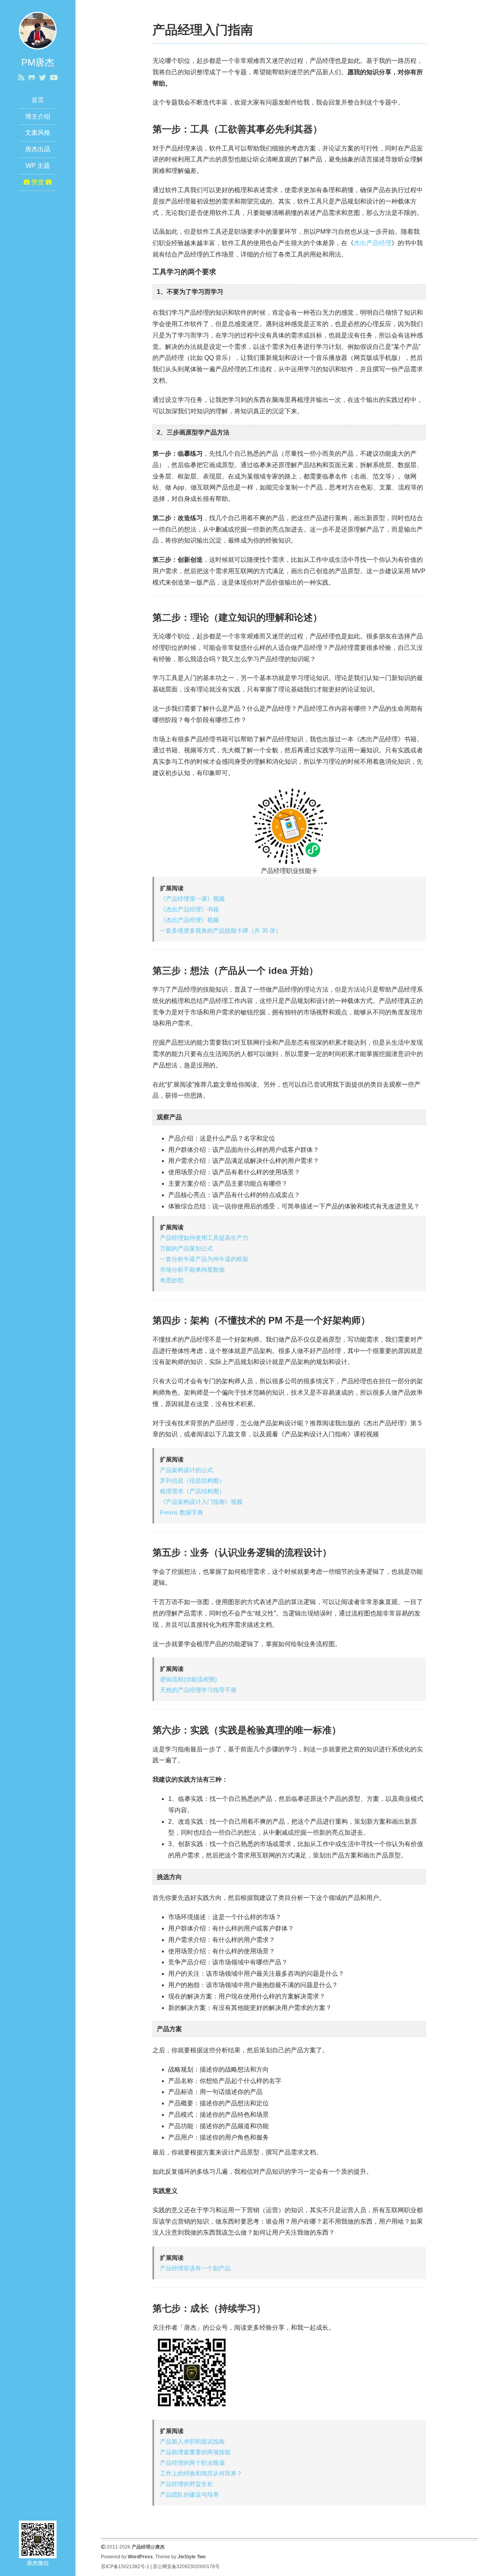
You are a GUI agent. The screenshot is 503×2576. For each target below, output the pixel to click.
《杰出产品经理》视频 (189, 920)
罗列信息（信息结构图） (192, 1481)
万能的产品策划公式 (186, 1248)
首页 (38, 100)
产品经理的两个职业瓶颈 (192, 2463)
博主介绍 (38, 116)
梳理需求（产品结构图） (192, 1491)
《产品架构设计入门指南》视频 (201, 1502)
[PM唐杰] (38, 30)
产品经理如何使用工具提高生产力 (204, 1238)
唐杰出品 (38, 149)
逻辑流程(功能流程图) (188, 1679)
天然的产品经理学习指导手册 (198, 1690)
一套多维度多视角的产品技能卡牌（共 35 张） (221, 930)
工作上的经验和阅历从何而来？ (201, 2473)
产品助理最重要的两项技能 (195, 2452)
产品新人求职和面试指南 (192, 2441)
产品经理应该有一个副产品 (195, 2268)
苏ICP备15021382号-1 (125, 2567)
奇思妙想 (172, 1280)
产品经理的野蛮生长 (186, 2484)
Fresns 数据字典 (182, 1512)
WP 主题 (38, 166)
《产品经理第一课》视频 (192, 899)
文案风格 (38, 133)
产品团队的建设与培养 (189, 2494)
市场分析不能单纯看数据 (192, 1270)
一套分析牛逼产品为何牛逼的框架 (204, 1259)
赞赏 (38, 182)
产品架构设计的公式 (186, 1470)
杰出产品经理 (373, 243)
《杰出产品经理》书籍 (189, 909)
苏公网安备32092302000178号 (186, 2567)
